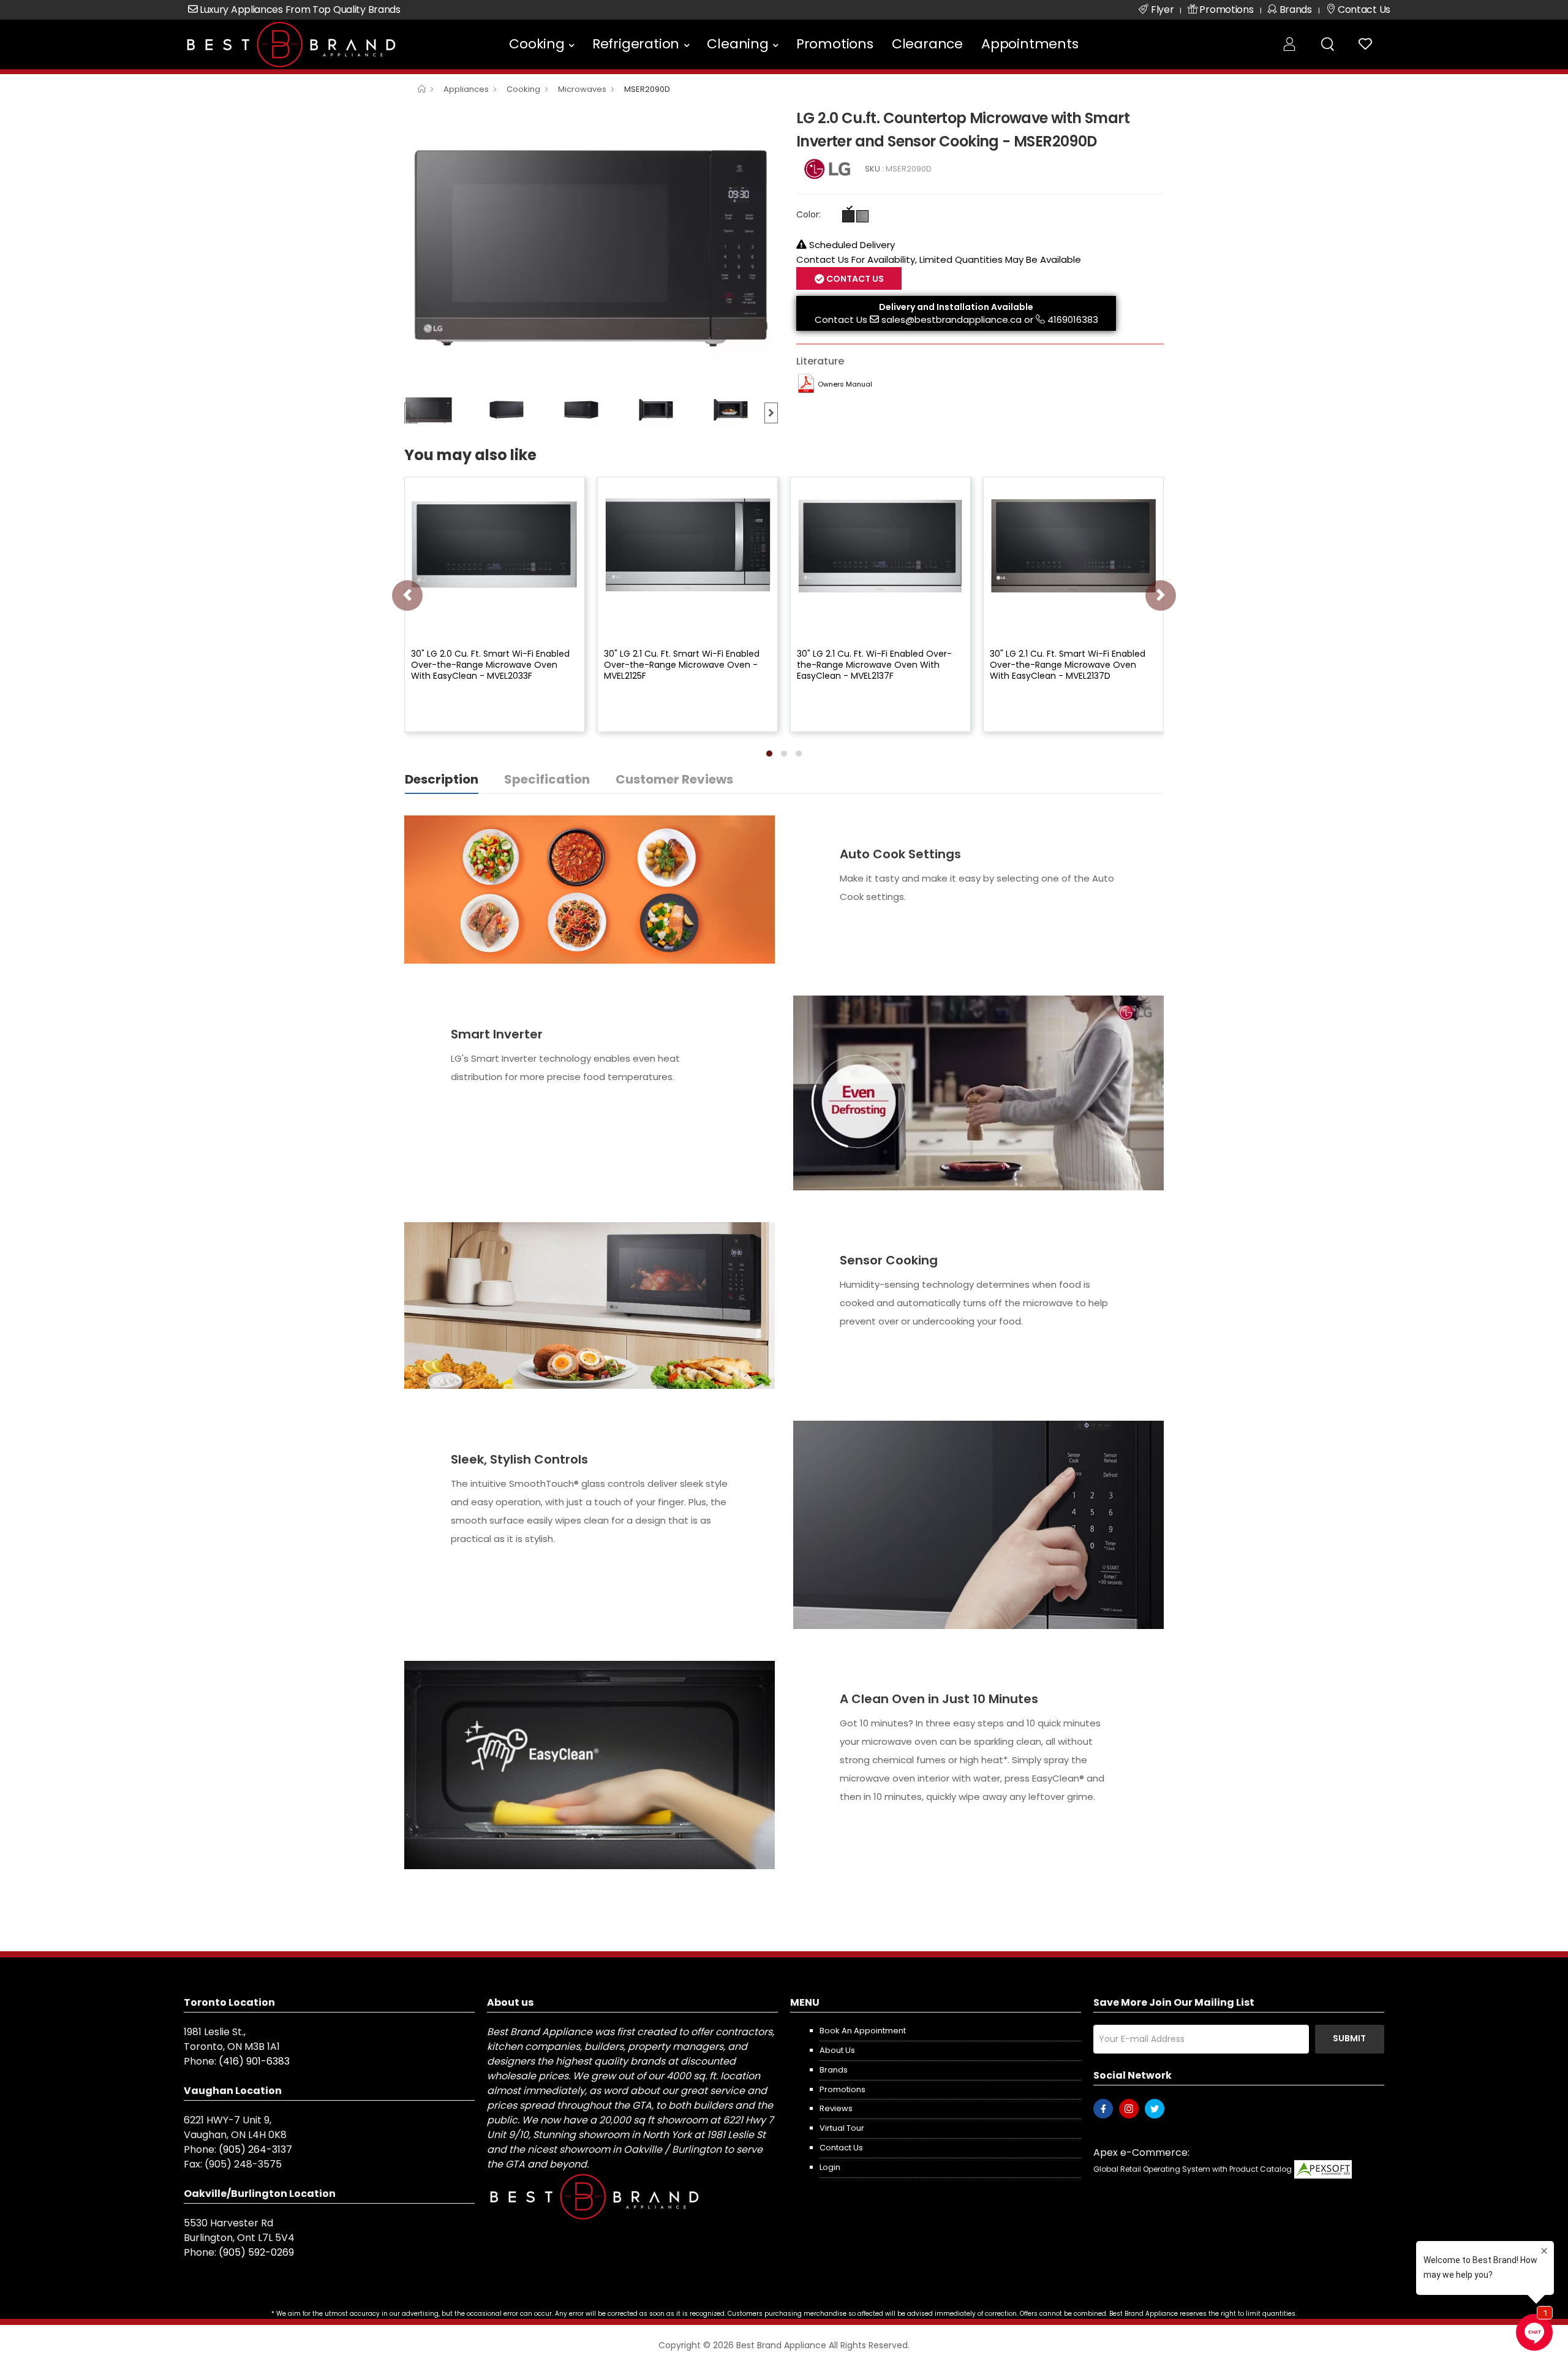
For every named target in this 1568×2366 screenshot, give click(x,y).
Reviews (836, 2108)
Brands (834, 2070)
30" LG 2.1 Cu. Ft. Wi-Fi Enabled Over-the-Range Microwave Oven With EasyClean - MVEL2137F (874, 665)
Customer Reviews (674, 779)
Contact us (841, 2148)
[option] (591, 246)
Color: (809, 214)
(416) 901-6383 (254, 2061)
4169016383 (1073, 319)
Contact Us (841, 319)
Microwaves (582, 89)
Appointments (1030, 44)
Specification (547, 779)
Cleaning (737, 44)
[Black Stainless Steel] (848, 216)
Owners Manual (845, 384)
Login (830, 2167)
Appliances (466, 89)
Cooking (537, 44)
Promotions (835, 44)
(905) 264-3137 (255, 2149)
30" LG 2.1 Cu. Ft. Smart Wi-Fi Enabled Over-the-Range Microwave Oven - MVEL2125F (682, 665)
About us (837, 2050)
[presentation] (407, 595)
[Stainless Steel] (862, 216)
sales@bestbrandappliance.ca (952, 319)
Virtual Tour (842, 2128)
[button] (769, 754)
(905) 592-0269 (256, 2252)
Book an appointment (863, 2031)
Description (442, 779)
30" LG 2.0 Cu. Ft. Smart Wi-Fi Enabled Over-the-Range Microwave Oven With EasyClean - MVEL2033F (490, 665)
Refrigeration (636, 44)
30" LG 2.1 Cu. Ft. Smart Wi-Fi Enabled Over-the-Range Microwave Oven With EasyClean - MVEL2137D (1068, 665)
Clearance (927, 44)
